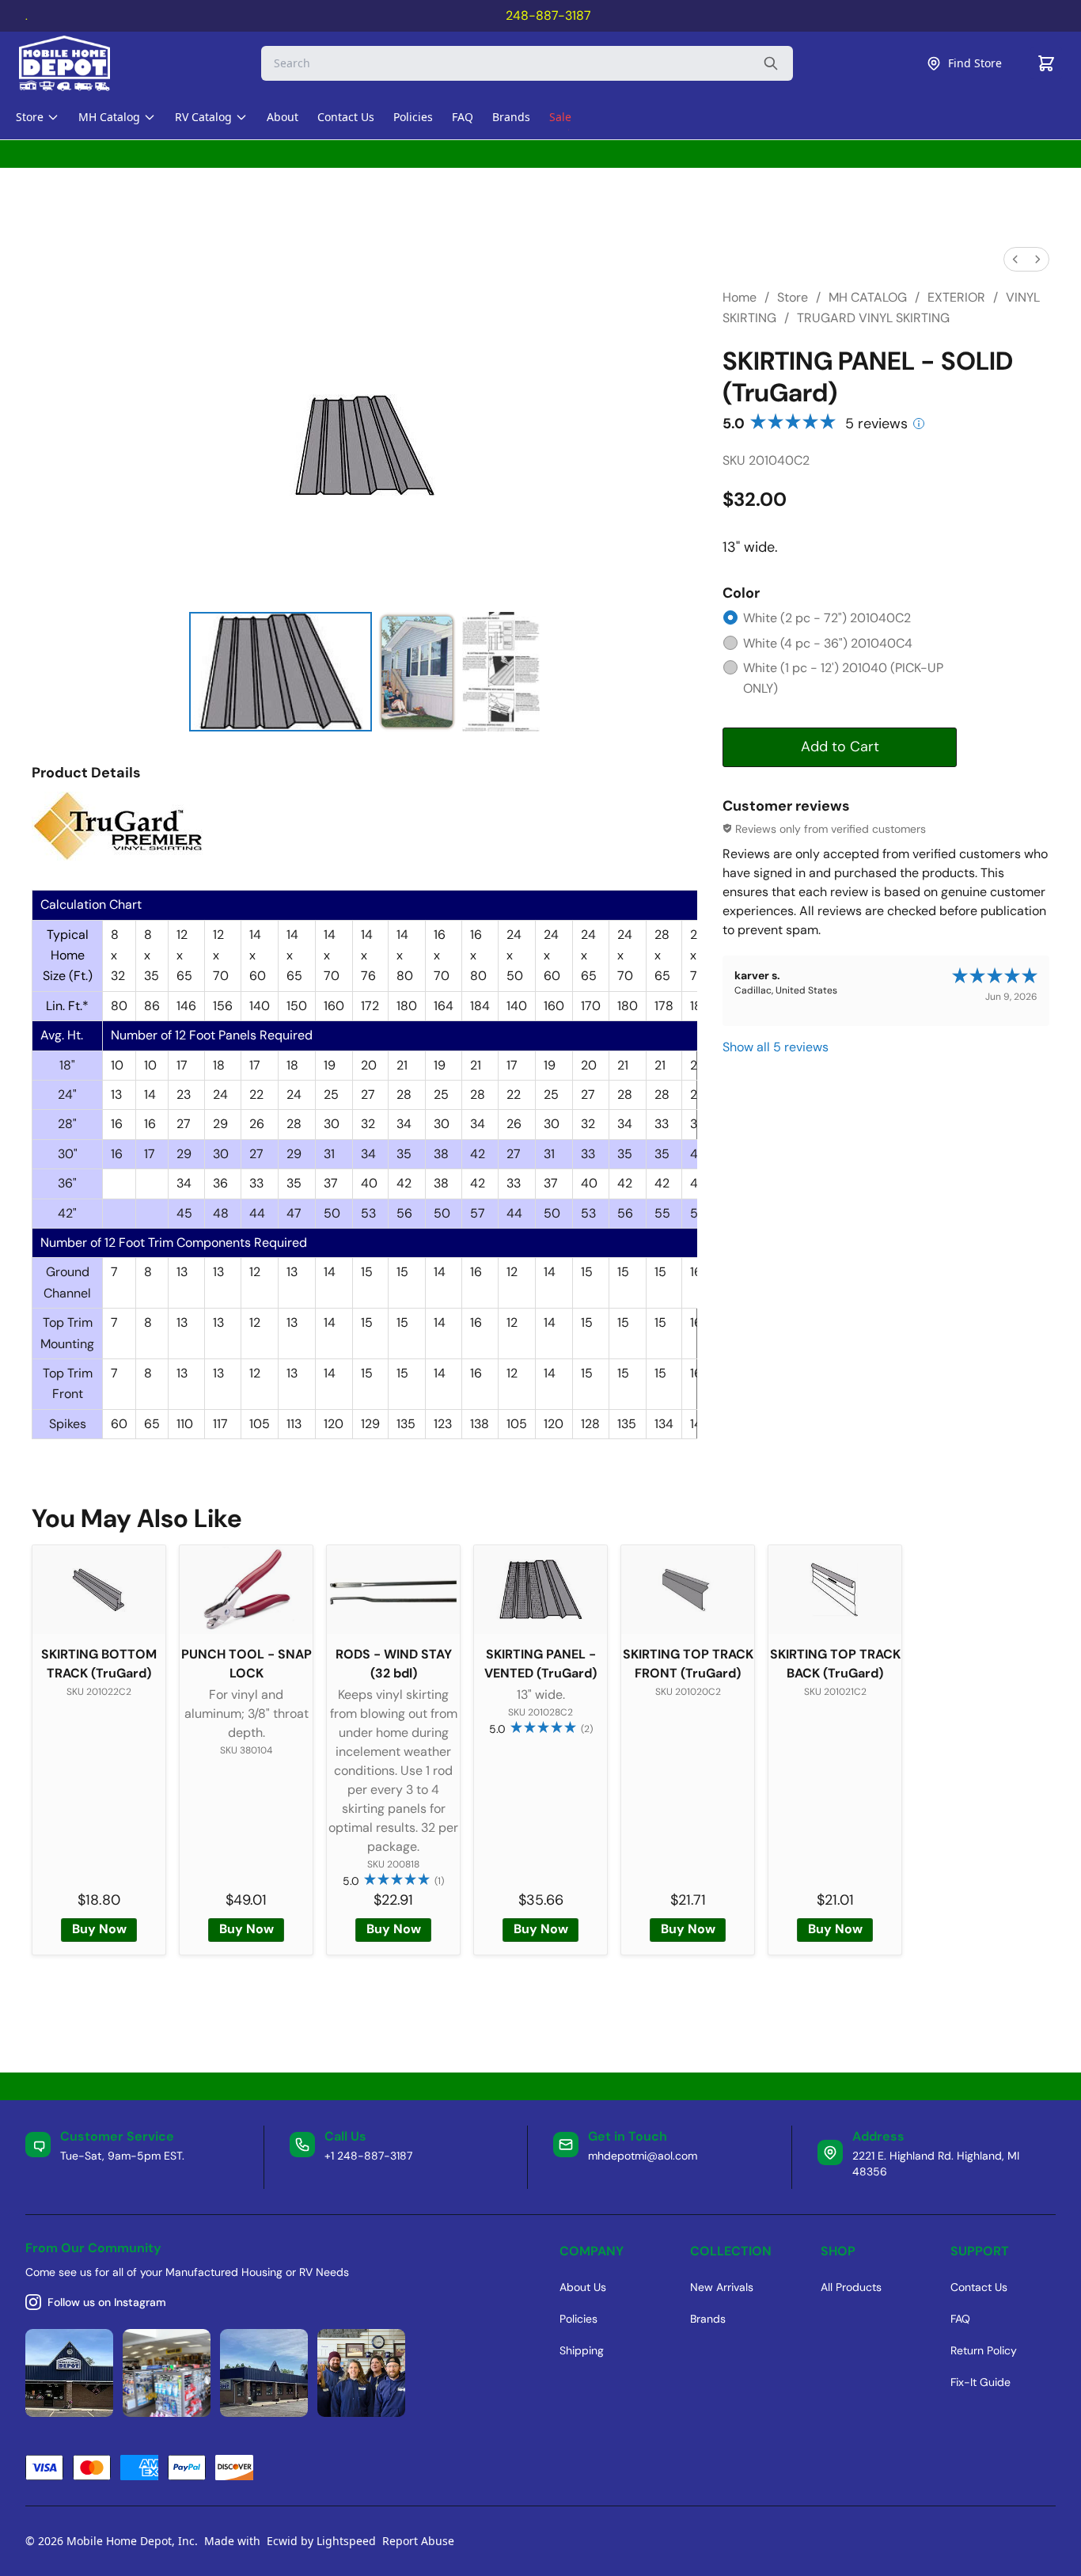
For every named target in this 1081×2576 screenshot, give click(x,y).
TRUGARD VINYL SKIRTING (873, 318)
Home (740, 297)
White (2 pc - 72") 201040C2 (827, 618)
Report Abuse (418, 2541)
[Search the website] (771, 63)
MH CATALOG (868, 297)
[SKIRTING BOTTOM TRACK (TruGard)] (99, 1590)
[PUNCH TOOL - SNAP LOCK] (246, 1590)
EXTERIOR (956, 297)
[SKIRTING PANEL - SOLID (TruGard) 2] (501, 672)
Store (793, 297)
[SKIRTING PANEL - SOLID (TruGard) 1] (417, 672)
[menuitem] (1015, 259)
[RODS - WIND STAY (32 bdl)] (393, 1590)
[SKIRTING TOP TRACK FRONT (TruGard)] (688, 1590)
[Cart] (1046, 63)
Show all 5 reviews (776, 1047)
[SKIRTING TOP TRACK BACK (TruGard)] (835, 1590)
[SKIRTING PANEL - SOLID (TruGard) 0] (281, 672)
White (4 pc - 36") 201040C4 (828, 643)
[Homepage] (78, 63)
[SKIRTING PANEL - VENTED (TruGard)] (540, 1590)
